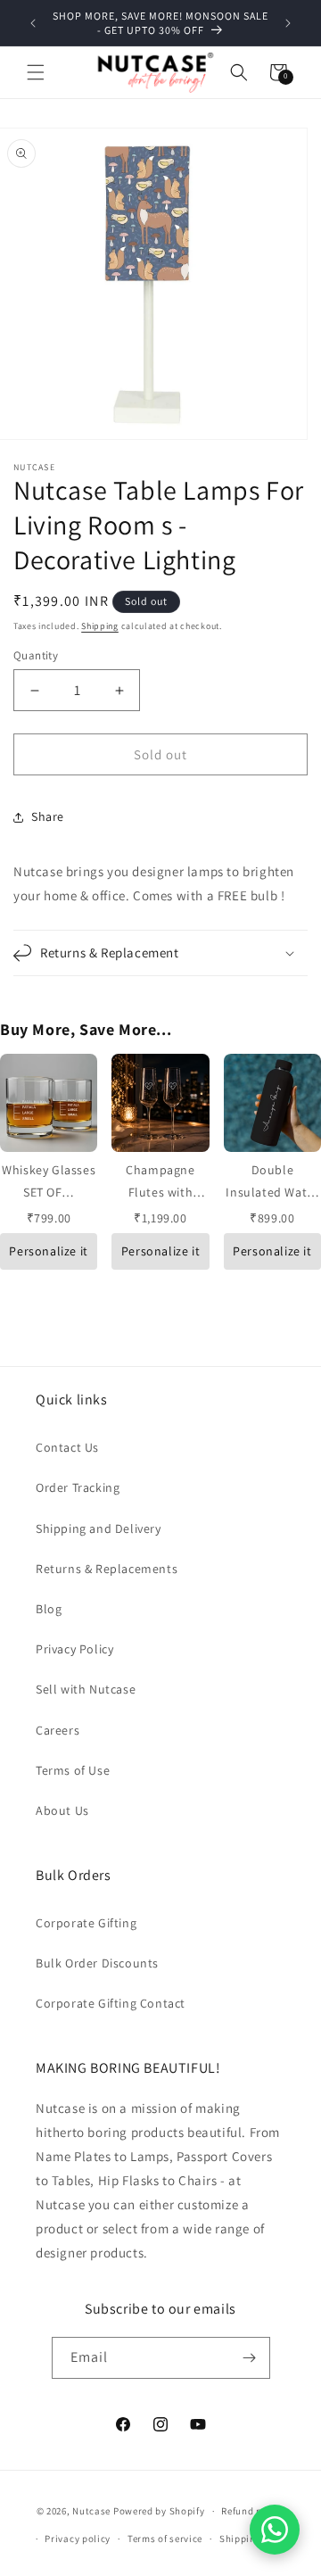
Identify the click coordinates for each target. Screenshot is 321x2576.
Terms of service (165, 2539)
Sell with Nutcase (86, 1689)
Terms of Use (73, 1770)
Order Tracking (78, 1487)
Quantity (36, 655)
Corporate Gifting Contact (111, 2003)
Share (48, 816)
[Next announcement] (288, 23)
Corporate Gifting (86, 1923)
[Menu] (36, 72)
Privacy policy (78, 2539)
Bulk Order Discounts (97, 1963)
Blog (49, 1609)
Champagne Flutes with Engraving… (160, 1192)
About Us (62, 1810)
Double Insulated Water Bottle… (272, 1192)
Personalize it (48, 1251)
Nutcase (91, 2511)
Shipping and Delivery (99, 1528)
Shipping (100, 626)
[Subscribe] (250, 2358)
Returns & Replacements (107, 1569)
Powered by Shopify (159, 2511)
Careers (58, 1730)
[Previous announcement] (33, 23)
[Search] (239, 72)
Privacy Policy (74, 1649)
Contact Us (67, 1447)
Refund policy (253, 2511)
